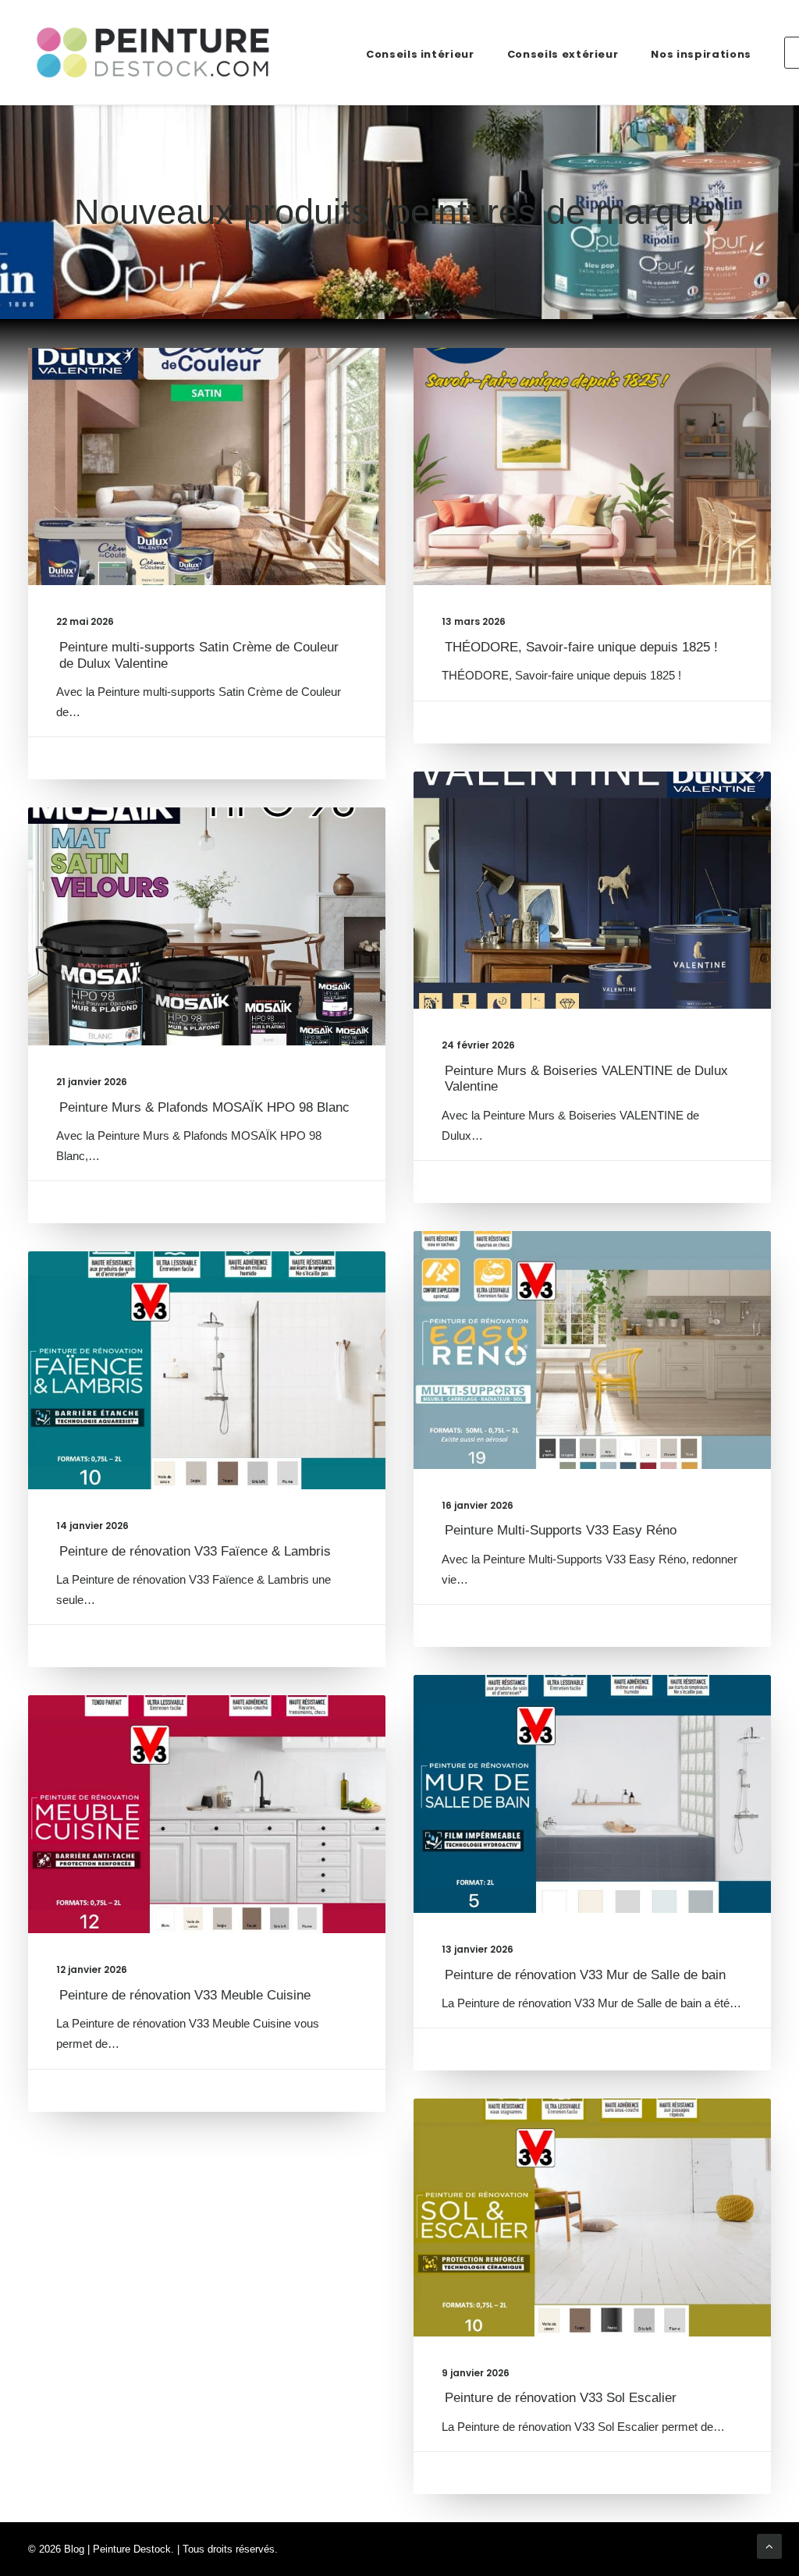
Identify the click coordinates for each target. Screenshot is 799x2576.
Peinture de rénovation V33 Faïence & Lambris (195, 1551)
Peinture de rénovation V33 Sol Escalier (561, 2398)
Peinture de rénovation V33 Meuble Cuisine (185, 1995)
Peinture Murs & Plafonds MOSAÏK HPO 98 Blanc (204, 1107)
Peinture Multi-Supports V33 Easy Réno (561, 1530)
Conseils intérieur (420, 54)
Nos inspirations (701, 54)
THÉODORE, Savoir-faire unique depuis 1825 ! (581, 647)
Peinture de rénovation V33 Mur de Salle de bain (585, 1975)
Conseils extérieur (563, 54)
